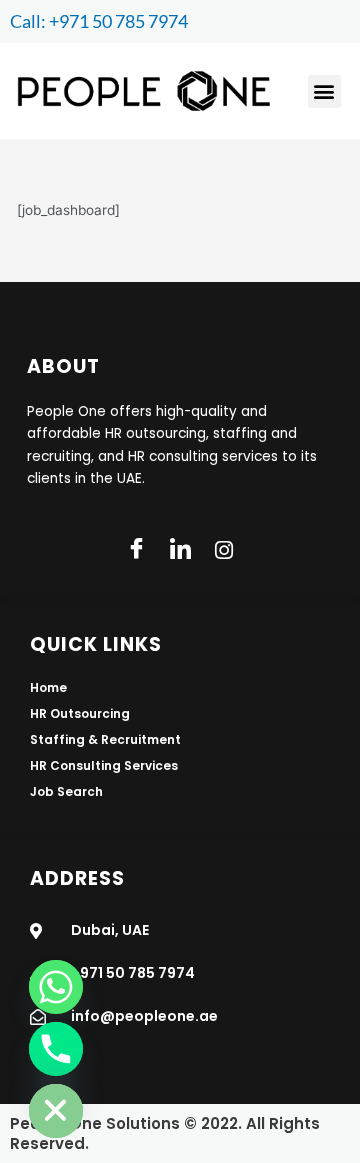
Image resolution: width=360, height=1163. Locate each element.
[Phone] (56, 1049)
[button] (324, 91)
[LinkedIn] (180, 550)
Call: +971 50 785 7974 (99, 21)
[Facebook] (136, 550)
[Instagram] (224, 550)
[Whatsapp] (56, 987)
